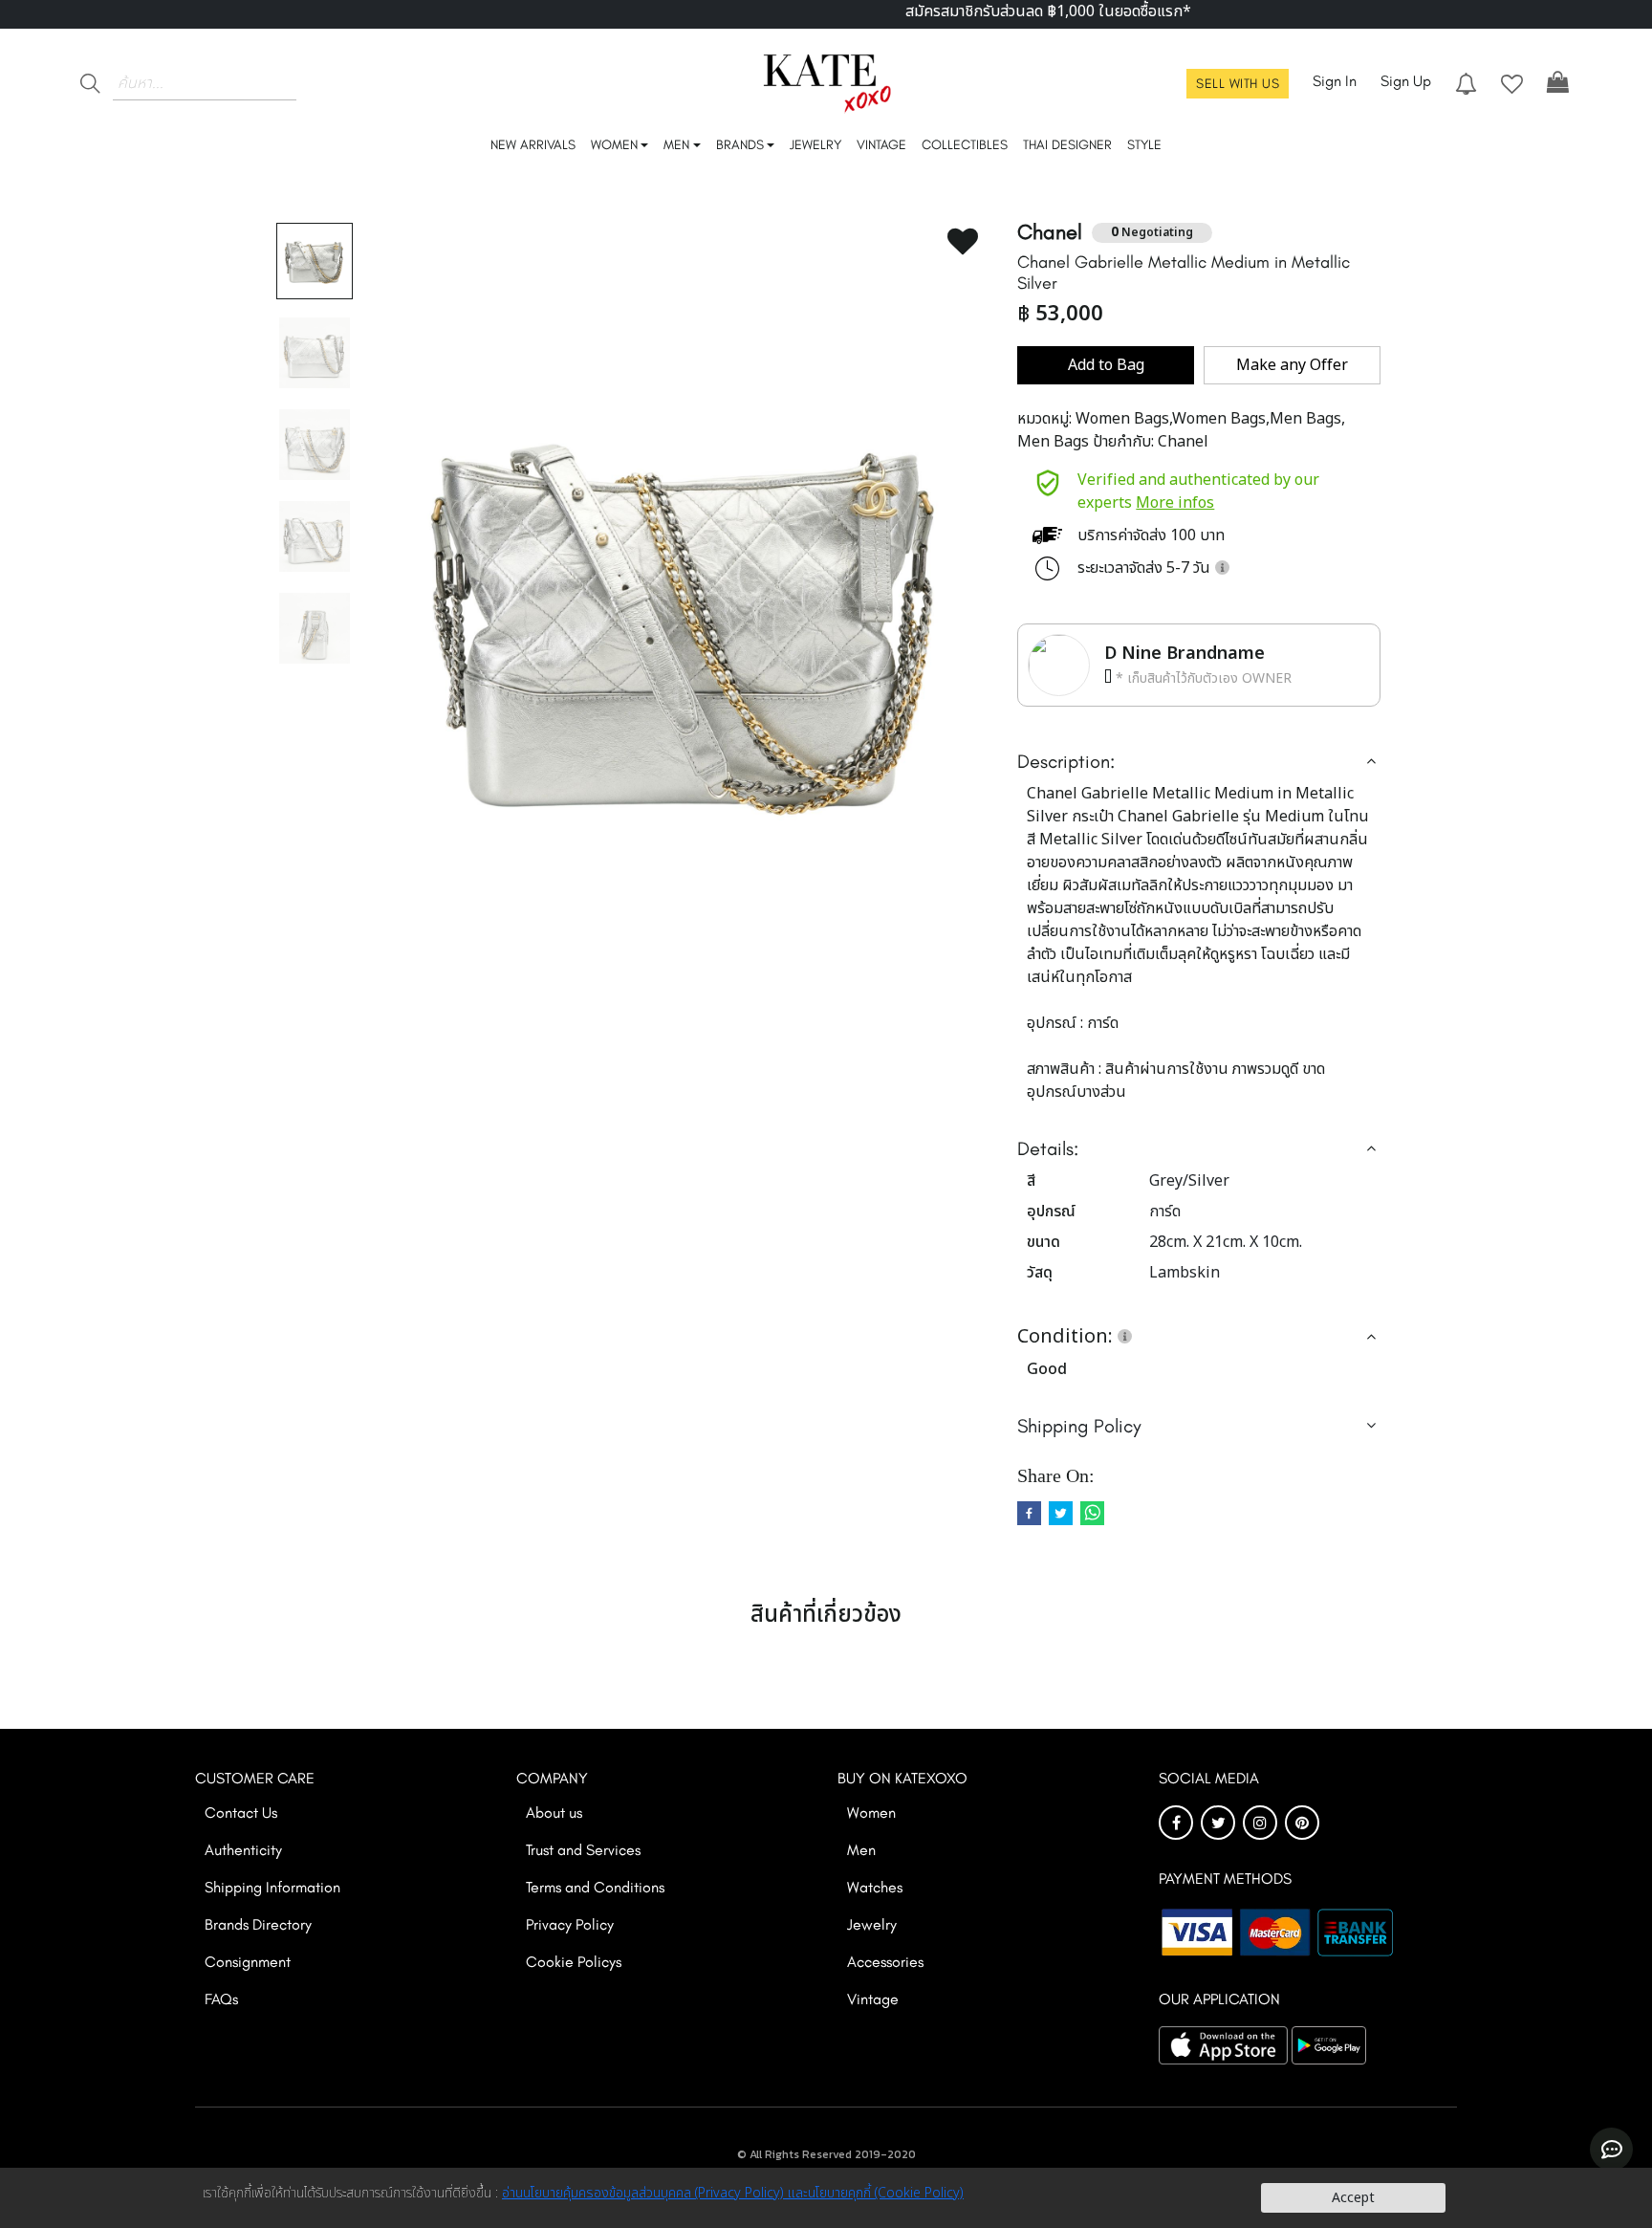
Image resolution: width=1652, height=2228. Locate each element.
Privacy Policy (570, 1924)
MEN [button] (676, 145)
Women (871, 1813)
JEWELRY (815, 145)
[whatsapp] (1092, 1513)
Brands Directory (258, 1924)
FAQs (221, 1999)
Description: (1066, 761)
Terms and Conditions (595, 1887)
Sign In (1335, 81)
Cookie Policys (574, 1962)
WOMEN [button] (614, 145)
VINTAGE (881, 145)
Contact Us (241, 1813)
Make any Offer (1292, 365)
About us (554, 1813)
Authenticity (243, 1850)
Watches (875, 1887)
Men (861, 1850)
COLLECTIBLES (965, 145)
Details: (1048, 1148)
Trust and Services (583, 1850)
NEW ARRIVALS (533, 145)
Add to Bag (1106, 365)
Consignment (248, 1962)
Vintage (873, 1999)
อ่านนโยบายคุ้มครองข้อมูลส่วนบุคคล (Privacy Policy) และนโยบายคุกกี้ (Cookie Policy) (733, 2193)
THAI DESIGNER (1067, 145)
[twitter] (1061, 1513)
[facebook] (1029, 1513)
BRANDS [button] (740, 145)
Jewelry (872, 1924)
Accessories (885, 1962)
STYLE (1144, 145)
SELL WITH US (1238, 84)
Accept (1353, 2198)
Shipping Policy (1079, 1426)
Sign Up (1406, 81)
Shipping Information (272, 1887)
